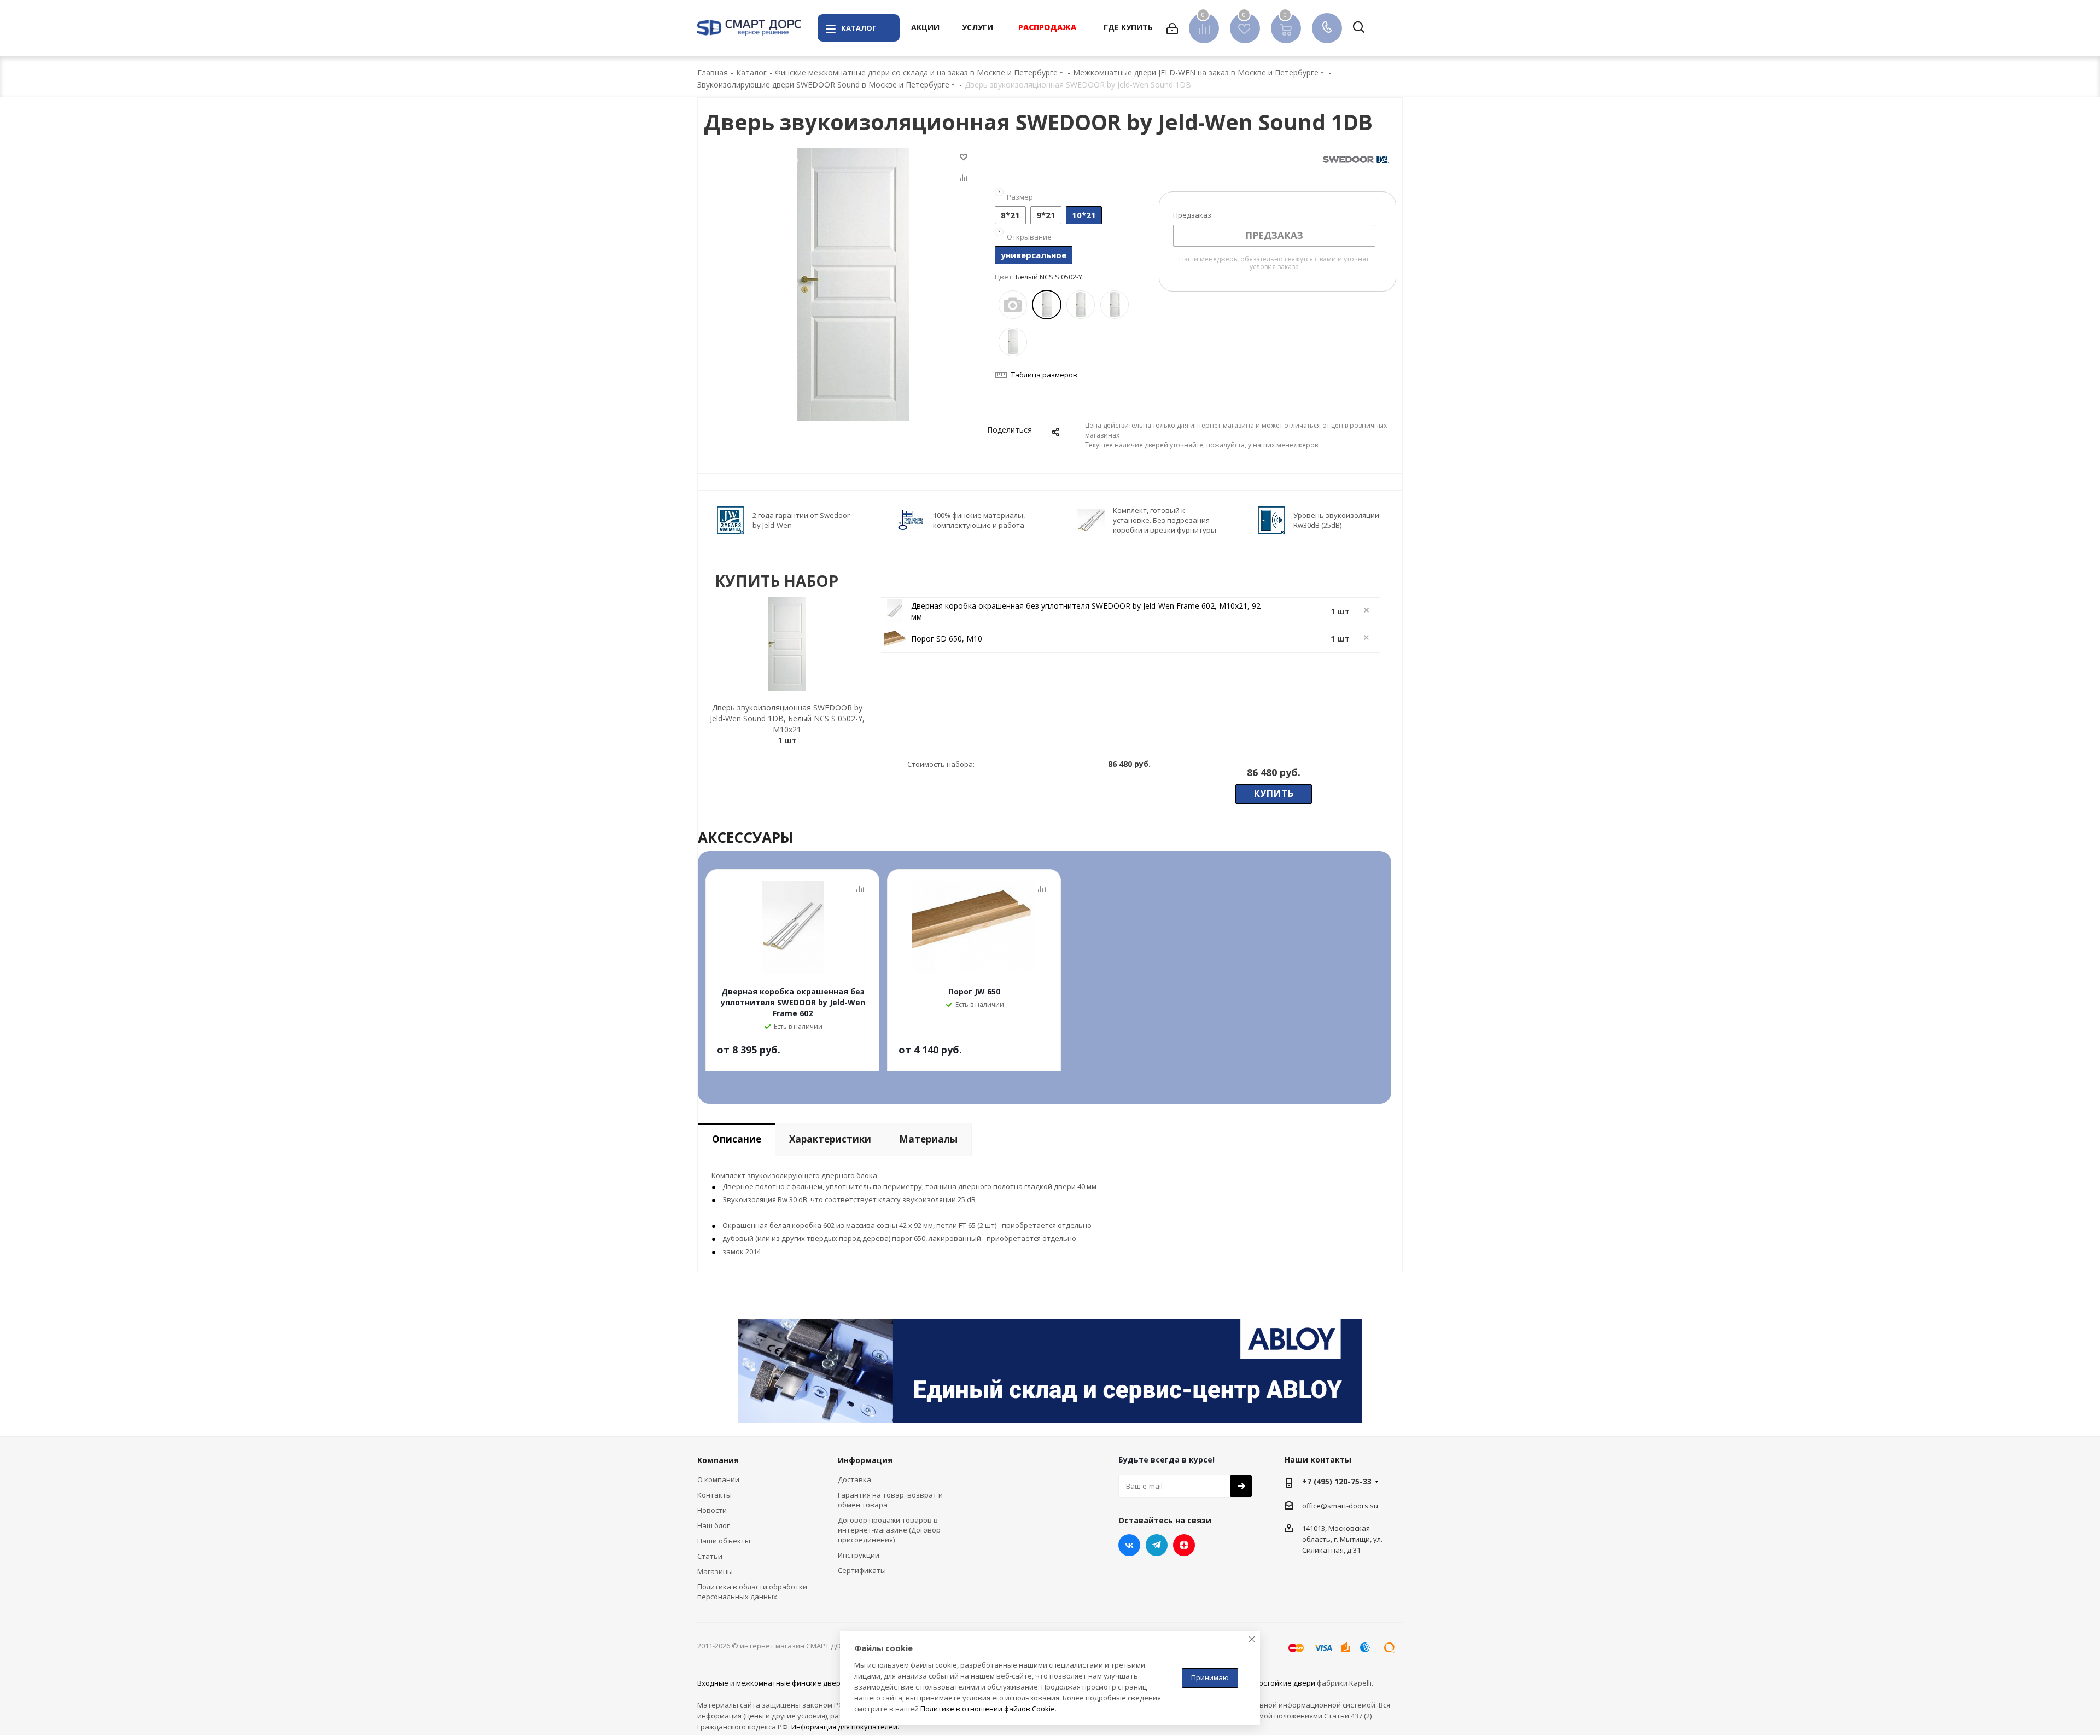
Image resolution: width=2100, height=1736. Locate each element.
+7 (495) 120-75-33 (1337, 1481)
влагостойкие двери (1279, 1683)
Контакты (714, 1495)
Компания (718, 1460)
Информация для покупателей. (845, 1727)
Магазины (715, 1571)
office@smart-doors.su (1340, 1505)
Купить (1273, 793)
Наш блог (713, 1525)
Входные (713, 1683)
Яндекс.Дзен (1184, 1545)
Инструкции (859, 1555)
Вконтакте (1129, 1545)
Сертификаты (862, 1570)
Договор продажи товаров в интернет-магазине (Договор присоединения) (889, 1530)
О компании (718, 1479)
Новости (712, 1510)
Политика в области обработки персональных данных (752, 1592)
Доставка (854, 1479)
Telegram (1157, 1545)
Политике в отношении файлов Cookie (988, 1709)
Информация (865, 1460)
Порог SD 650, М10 (947, 639)
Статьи (710, 1556)
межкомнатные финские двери (791, 1683)
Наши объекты (724, 1541)
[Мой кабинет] (1172, 28)
